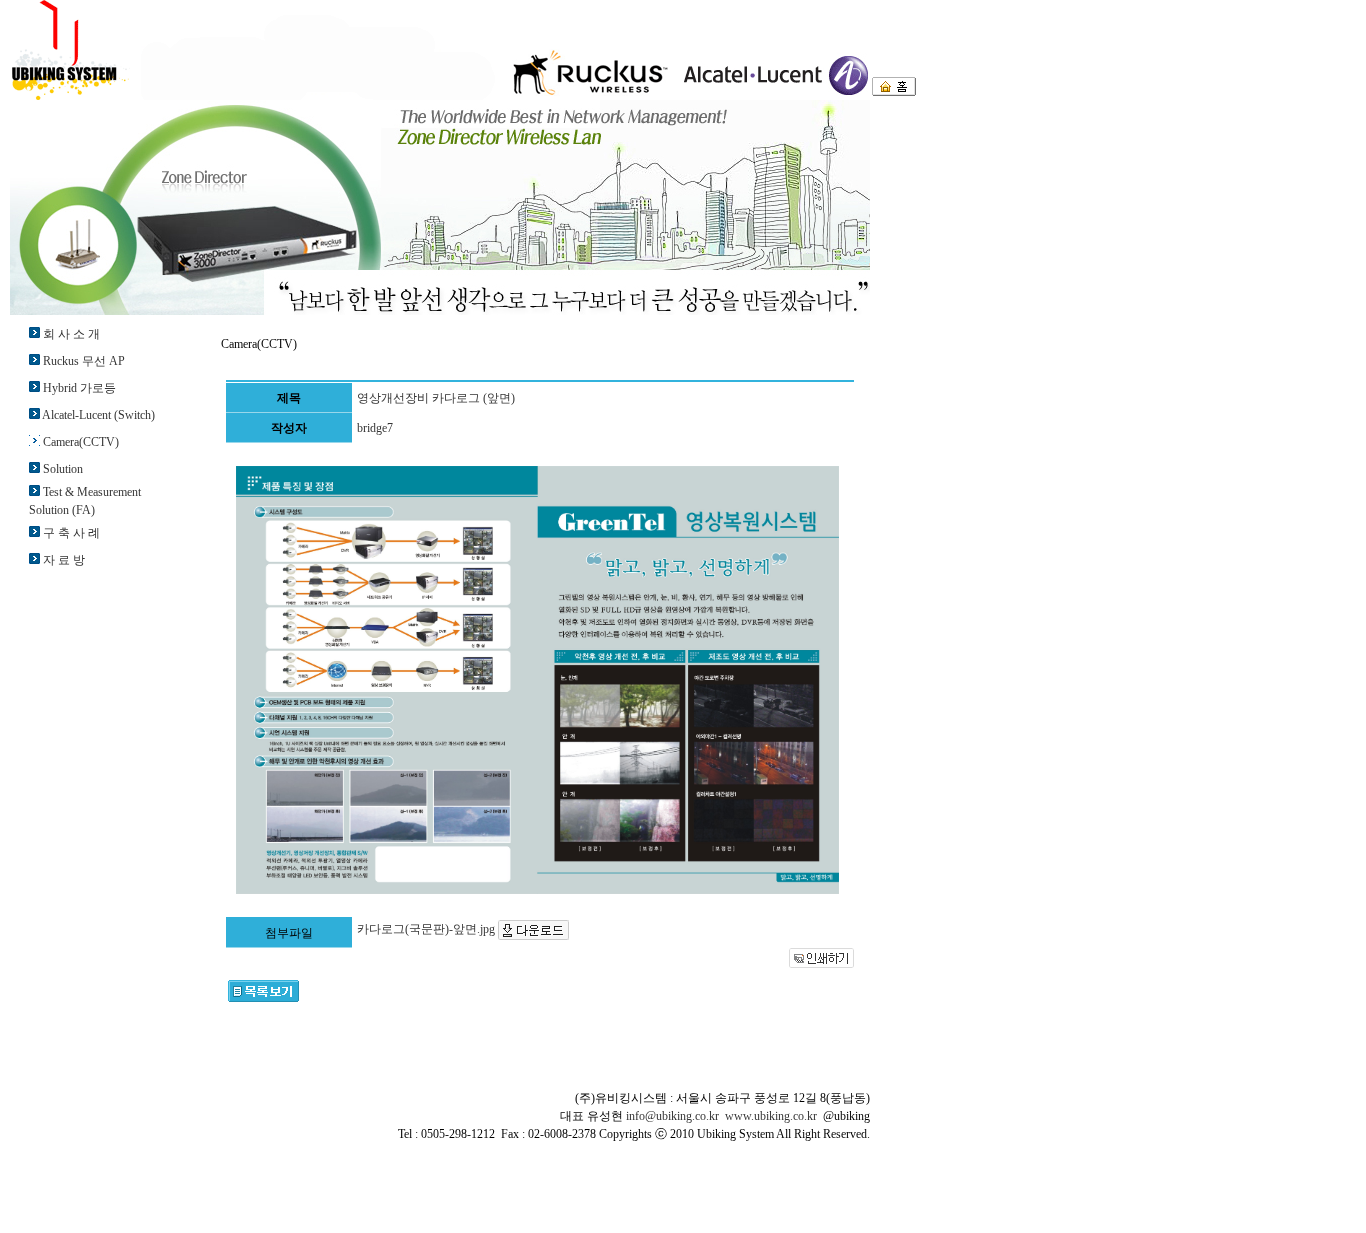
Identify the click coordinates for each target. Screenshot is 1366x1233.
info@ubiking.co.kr (672, 1116)
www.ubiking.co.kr (771, 1116)
